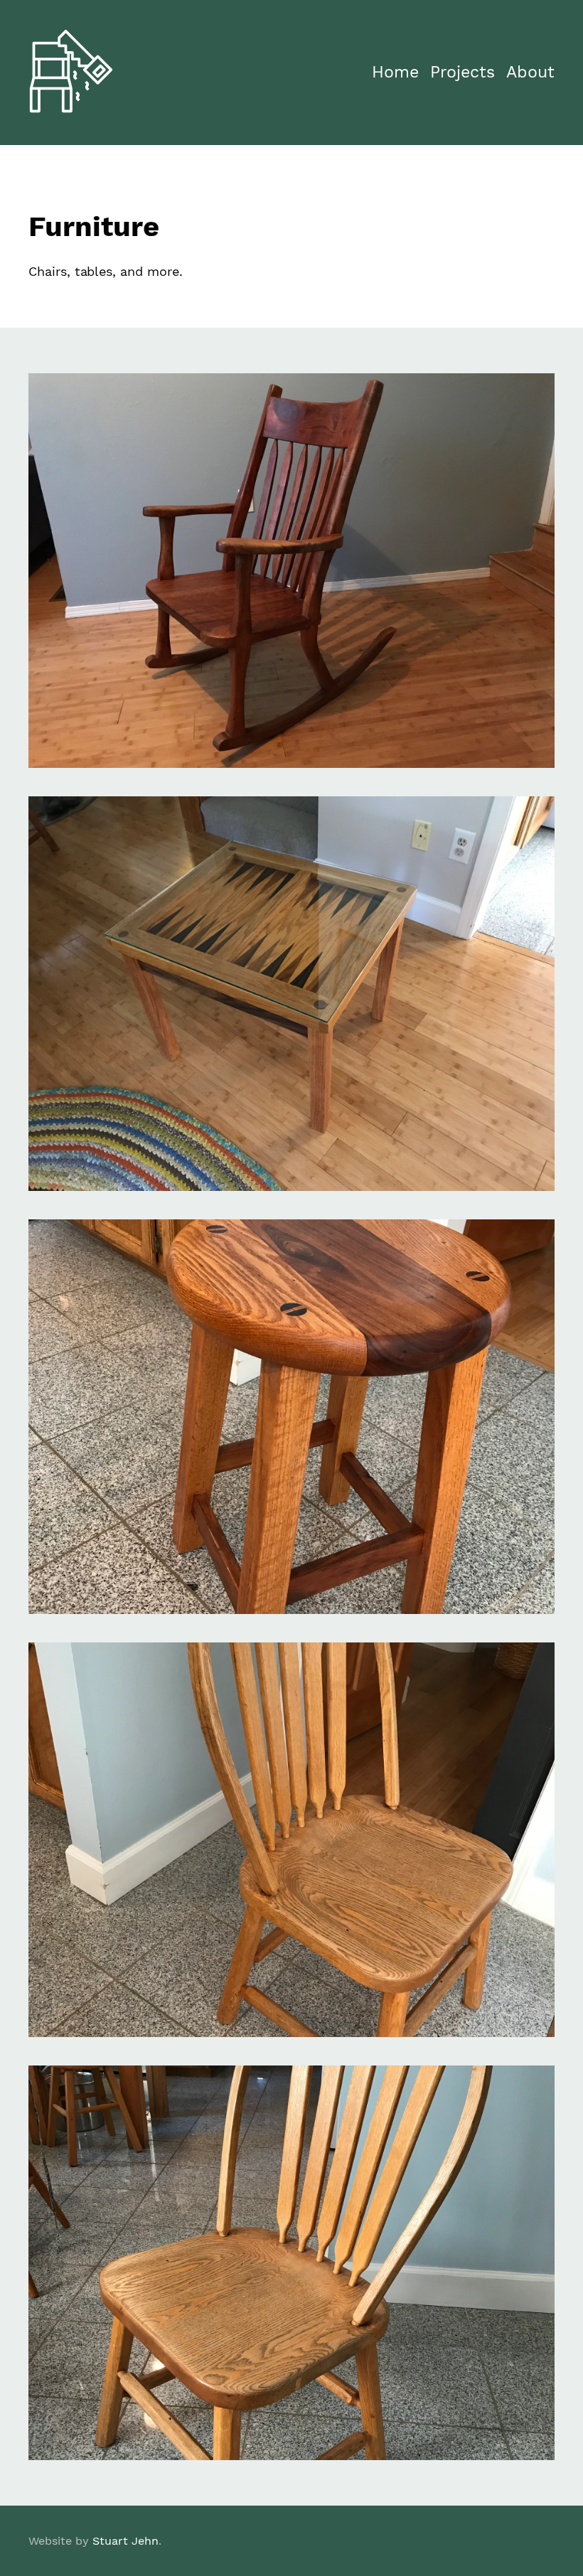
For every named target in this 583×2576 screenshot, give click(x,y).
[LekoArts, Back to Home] (71, 109)
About (530, 72)
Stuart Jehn (125, 2541)
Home (395, 72)
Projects (462, 72)
